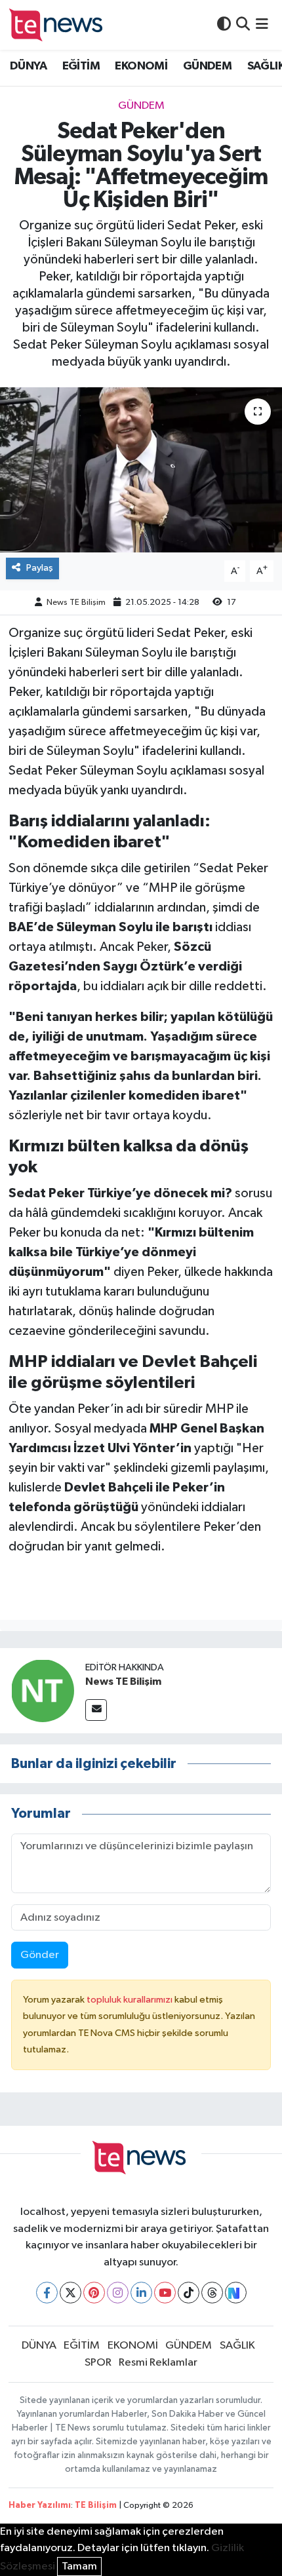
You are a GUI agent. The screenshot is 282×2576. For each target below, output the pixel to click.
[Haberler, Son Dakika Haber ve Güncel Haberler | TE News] (58, 25)
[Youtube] (165, 2293)
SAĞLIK (237, 2346)
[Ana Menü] (262, 25)
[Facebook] (47, 2293)
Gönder (40, 1955)
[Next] (236, 2293)
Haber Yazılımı (40, 2506)
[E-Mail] (96, 1710)
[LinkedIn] (141, 2293)
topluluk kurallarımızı (131, 2000)
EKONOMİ (141, 66)
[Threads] (212, 2293)
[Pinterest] (94, 2293)
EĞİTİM (81, 66)
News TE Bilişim (76, 603)
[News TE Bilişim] (43, 1690)
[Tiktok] (189, 2293)
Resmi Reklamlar (158, 2363)
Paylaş (40, 568)
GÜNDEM (207, 66)
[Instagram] (118, 2293)
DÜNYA (28, 66)
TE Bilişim (96, 2506)
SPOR (98, 2363)
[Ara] (243, 25)
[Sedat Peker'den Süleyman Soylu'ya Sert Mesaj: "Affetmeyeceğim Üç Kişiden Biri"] (141, 470)
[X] (70, 2293)
